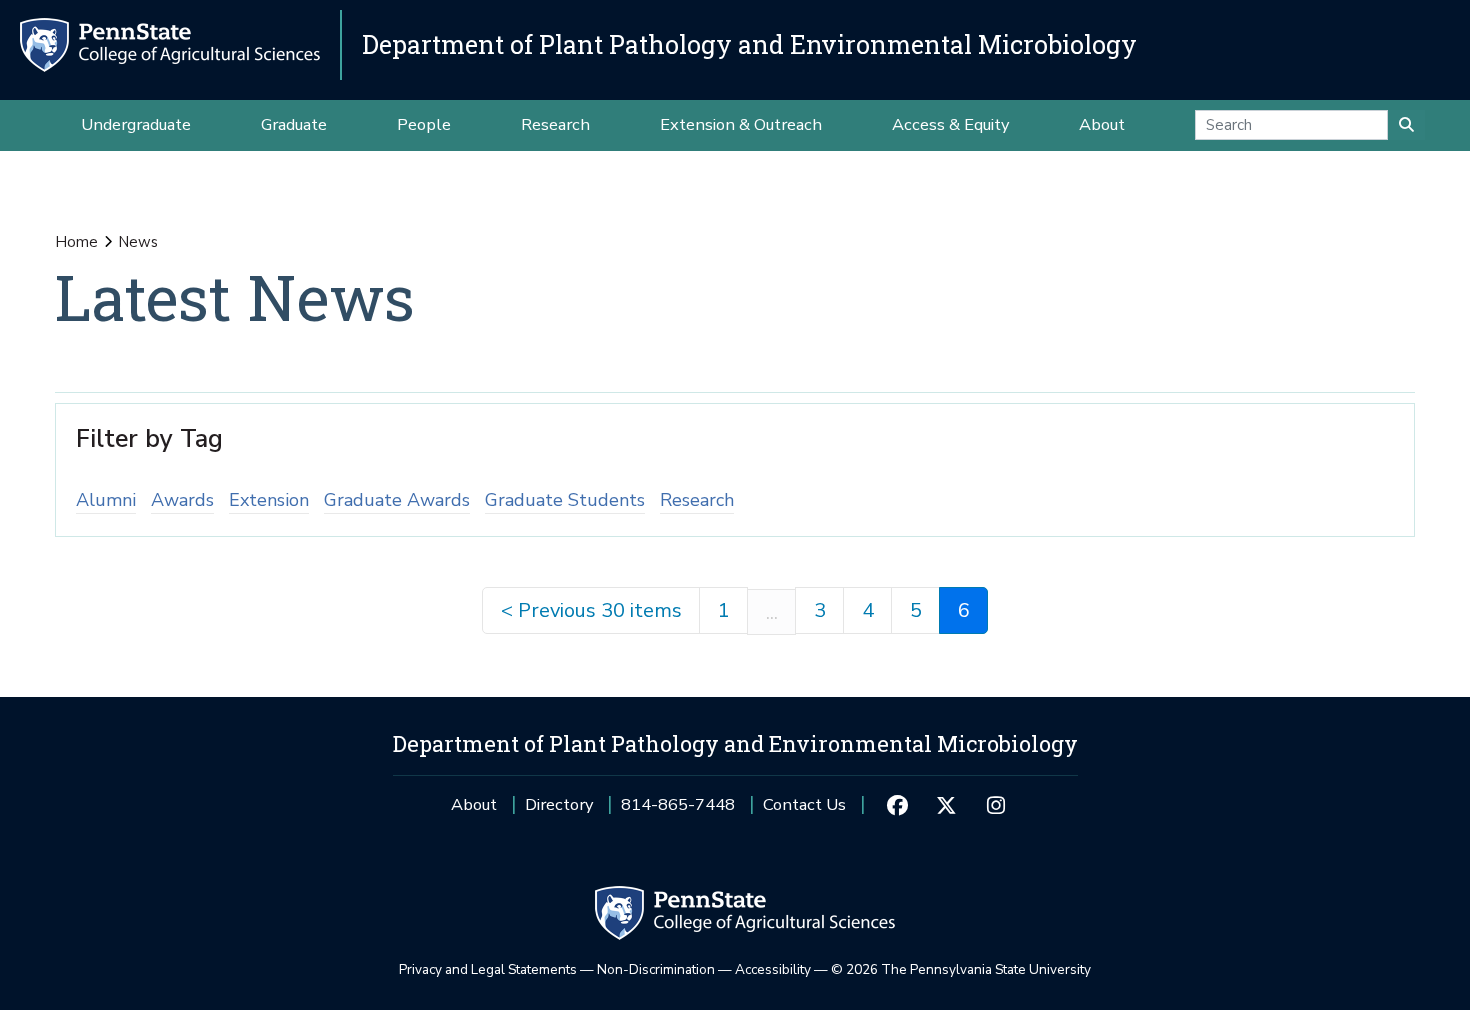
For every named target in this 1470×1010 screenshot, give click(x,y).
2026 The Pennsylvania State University (961, 969)
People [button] (424, 124)
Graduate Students (565, 500)
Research (697, 500)
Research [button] (555, 124)
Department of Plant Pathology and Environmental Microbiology (749, 44)
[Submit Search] (1406, 125)
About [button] (1102, 124)
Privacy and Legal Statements (488, 969)
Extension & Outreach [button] (741, 124)
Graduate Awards (397, 500)
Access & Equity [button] (950, 124)
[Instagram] (995, 805)
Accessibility (773, 969)
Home (76, 242)
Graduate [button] (294, 124)
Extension (269, 500)
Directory (559, 804)
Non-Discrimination (656, 969)
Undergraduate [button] (136, 124)
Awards (182, 500)
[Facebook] (896, 805)
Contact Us (804, 804)
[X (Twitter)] (946, 805)
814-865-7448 (678, 811)
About (474, 804)
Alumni (106, 500)
